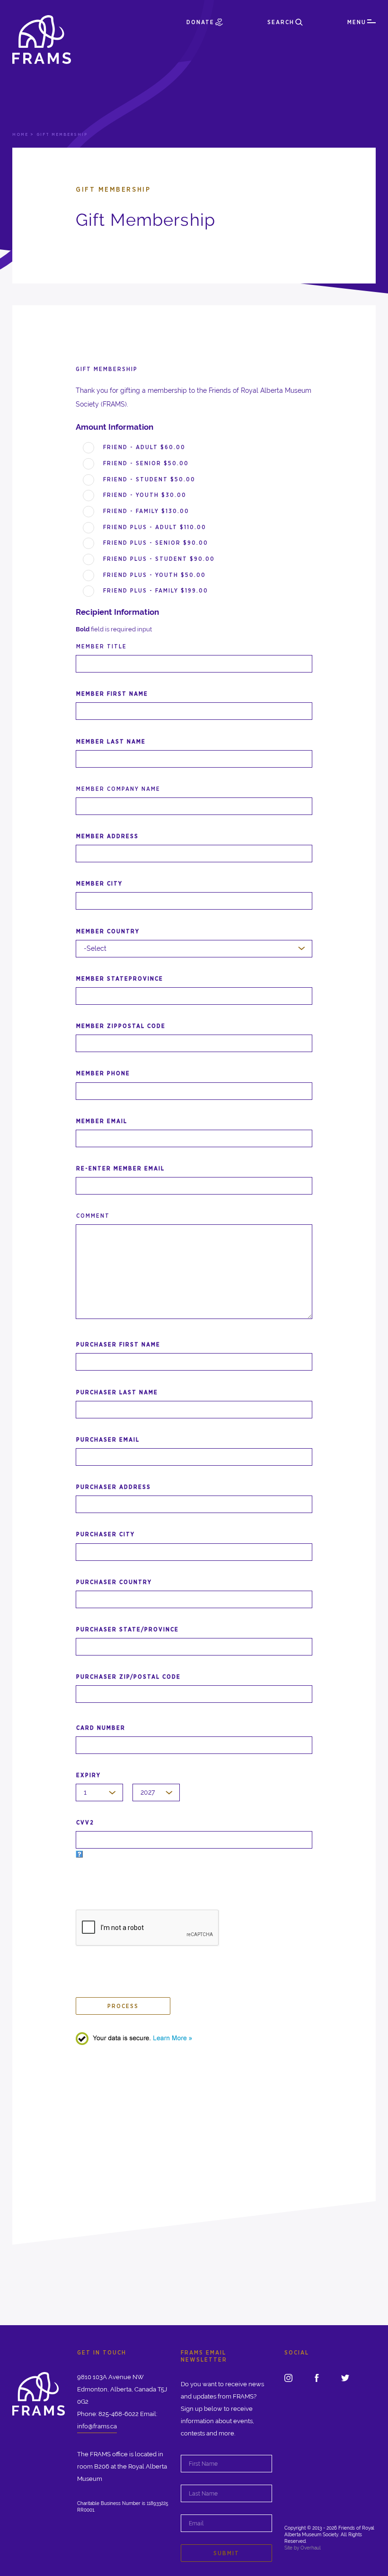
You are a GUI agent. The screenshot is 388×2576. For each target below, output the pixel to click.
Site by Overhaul (303, 2548)
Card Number (101, 1728)
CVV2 (85, 1822)
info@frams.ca (97, 2426)
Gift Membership (107, 369)
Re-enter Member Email (120, 1168)
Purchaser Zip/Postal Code (128, 1677)
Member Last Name (111, 741)
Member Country (108, 931)
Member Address (107, 836)
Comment (93, 1216)
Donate (200, 22)
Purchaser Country (114, 1582)
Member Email (102, 1121)
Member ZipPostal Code (121, 1026)
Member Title (101, 646)
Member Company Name (118, 789)
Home (20, 134)
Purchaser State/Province (128, 1629)
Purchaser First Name (118, 1344)
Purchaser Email (108, 1439)
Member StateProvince (120, 978)
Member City (99, 883)
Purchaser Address (114, 1487)
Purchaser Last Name (117, 1392)
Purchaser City (106, 1534)
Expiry (88, 1775)
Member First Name (112, 694)
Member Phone (103, 1073)
